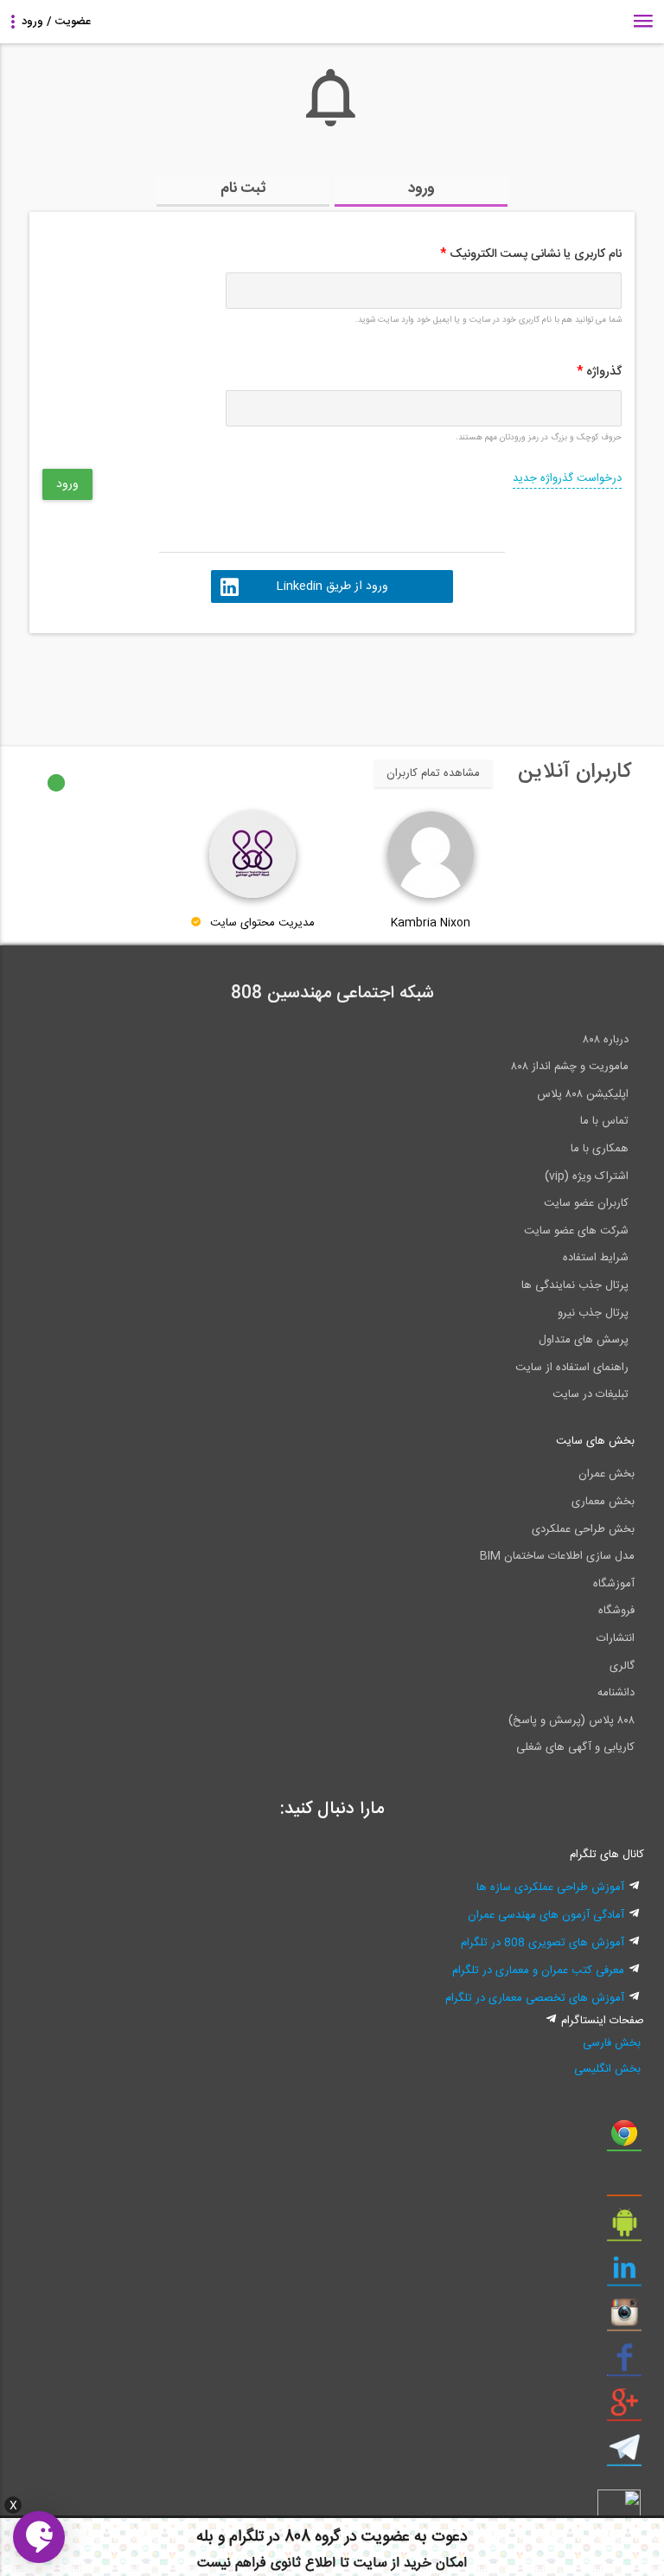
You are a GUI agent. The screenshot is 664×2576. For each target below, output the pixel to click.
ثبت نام (243, 189)
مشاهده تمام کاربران (433, 773)
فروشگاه (616, 1611)
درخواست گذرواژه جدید (567, 478)
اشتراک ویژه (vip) (587, 1176)
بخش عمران (607, 1474)
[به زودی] (259, 682)
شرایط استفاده (596, 1258)
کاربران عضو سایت (586, 1203)
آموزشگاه (614, 1584)
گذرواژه (599, 372)
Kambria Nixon (431, 923)
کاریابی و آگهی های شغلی (575, 1747)
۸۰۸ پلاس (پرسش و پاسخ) (571, 1721)
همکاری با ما (600, 1149)
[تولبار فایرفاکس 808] (624, 2184)
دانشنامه (616, 1693)
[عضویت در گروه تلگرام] (624, 2454)
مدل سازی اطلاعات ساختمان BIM (557, 1556)
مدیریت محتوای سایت (262, 923)
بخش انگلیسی (607, 2069)
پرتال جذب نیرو (593, 1313)
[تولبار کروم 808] (624, 2139)
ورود (421, 189)
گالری (622, 1666)
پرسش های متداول (584, 1340)
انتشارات (616, 1638)
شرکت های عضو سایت (576, 1231)
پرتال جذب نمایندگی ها (575, 1285)
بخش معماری (603, 1502)
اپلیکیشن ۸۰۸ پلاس (583, 1094)
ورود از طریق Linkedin (332, 586)
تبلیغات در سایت (591, 1394)
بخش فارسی (612, 2043)
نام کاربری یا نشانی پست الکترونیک (531, 254)
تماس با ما (604, 1121)
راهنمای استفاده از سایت (572, 1368)
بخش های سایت (595, 1441)
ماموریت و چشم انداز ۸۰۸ (570, 1067)
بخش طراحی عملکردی (583, 1529)
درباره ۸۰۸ (606, 1040)
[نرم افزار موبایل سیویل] (624, 2229)
